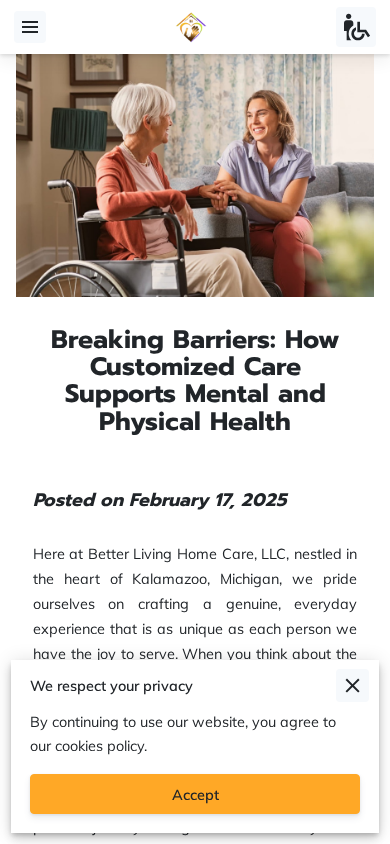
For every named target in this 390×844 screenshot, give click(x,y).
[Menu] (30, 27)
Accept (195, 794)
